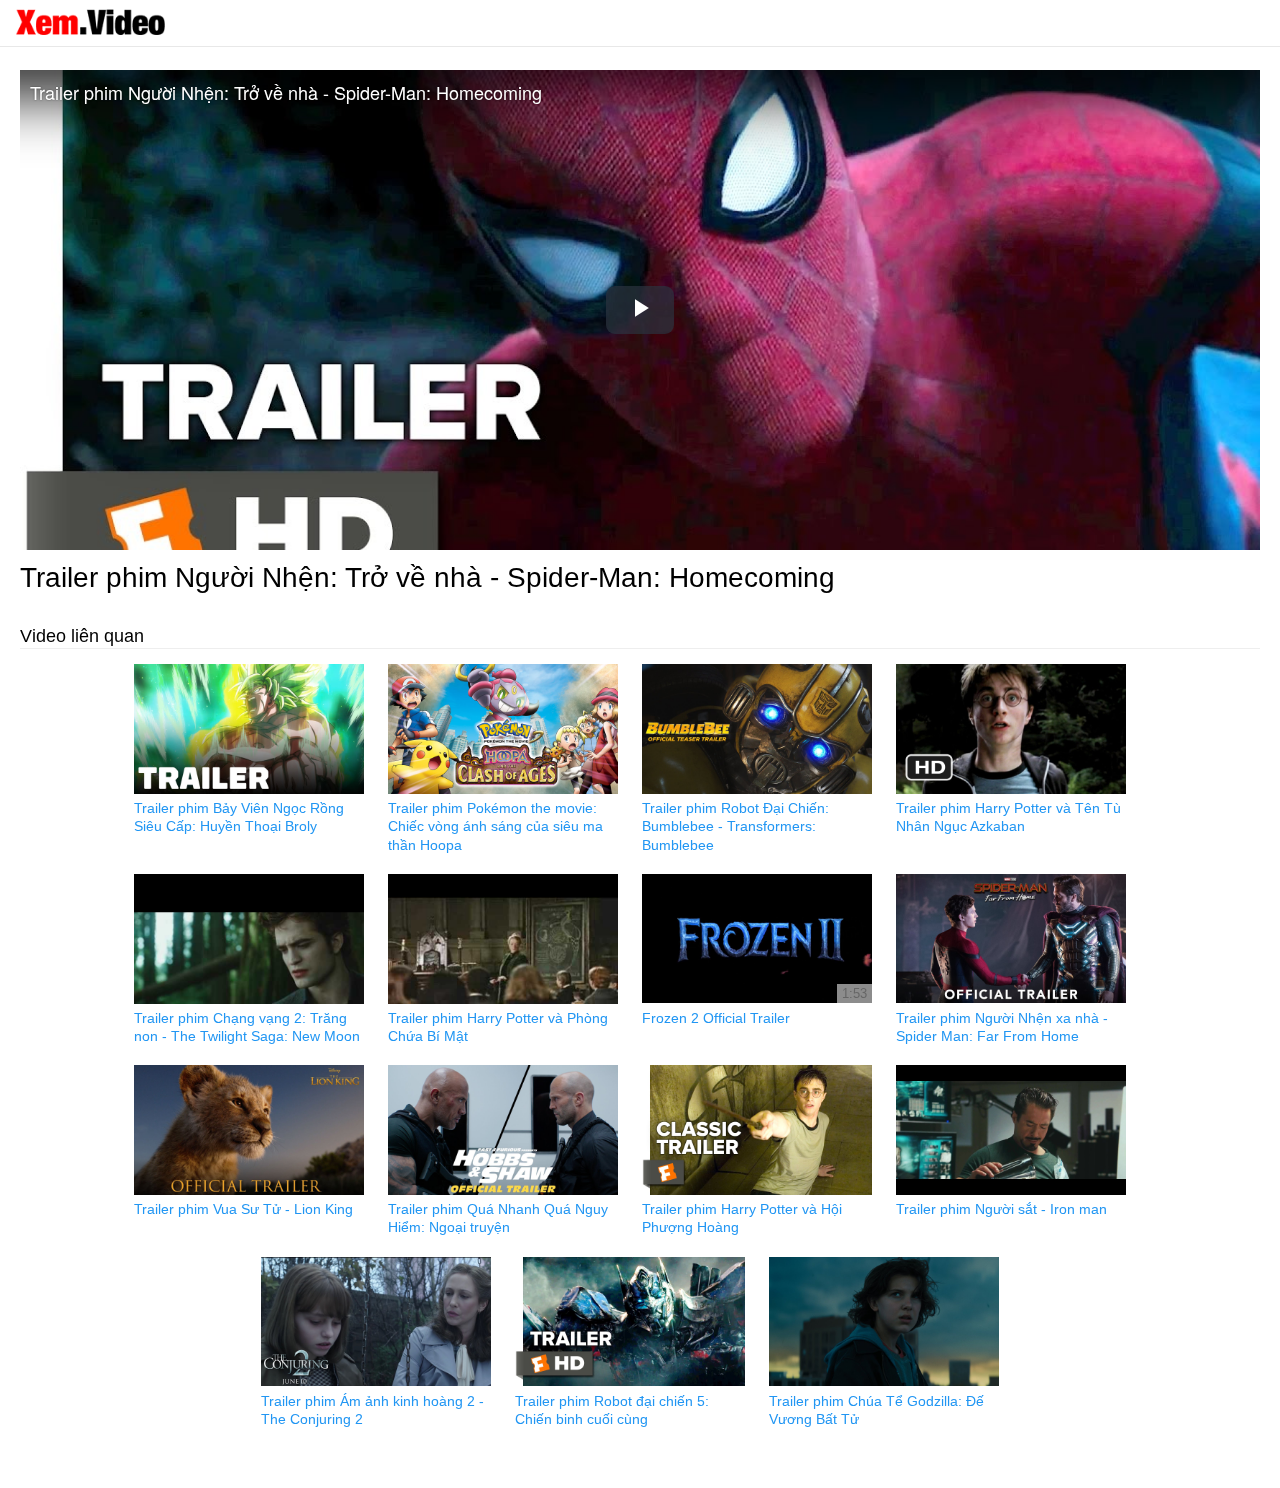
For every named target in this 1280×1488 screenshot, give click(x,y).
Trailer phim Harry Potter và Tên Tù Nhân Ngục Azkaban (1008, 817)
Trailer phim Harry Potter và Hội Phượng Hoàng (742, 1218)
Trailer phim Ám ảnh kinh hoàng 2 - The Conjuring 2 (372, 1410)
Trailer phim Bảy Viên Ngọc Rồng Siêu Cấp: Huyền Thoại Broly (239, 817)
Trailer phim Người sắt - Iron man (1001, 1209)
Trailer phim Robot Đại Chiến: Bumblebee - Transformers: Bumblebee (735, 826)
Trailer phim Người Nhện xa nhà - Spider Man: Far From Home (1002, 1027)
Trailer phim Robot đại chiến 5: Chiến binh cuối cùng (612, 1410)
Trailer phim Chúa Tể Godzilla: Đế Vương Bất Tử (876, 1410)
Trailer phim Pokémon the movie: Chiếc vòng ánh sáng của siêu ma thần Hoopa (495, 826)
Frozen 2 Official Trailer (716, 1018)
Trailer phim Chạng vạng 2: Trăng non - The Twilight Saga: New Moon (247, 1027)
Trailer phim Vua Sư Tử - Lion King (243, 1209)
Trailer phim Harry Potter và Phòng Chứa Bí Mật (498, 1027)
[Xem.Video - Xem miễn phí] (90, 22)
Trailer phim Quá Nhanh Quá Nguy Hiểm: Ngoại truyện (498, 1218)
